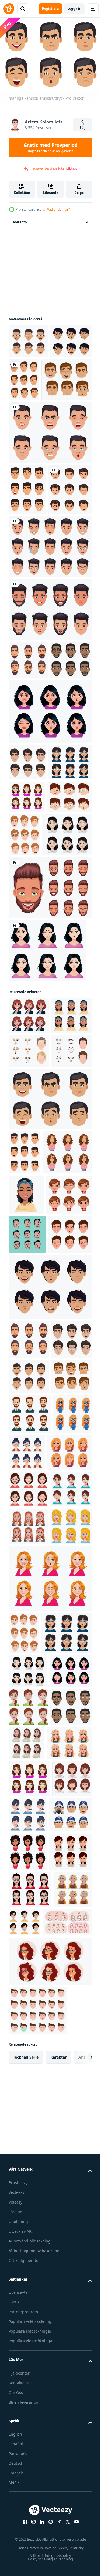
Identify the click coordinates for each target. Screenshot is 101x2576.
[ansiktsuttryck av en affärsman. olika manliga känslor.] (27, 529)
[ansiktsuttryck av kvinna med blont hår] (31, 1938)
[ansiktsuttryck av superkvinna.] (28, 1899)
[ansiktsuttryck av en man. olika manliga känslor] (68, 377)
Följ (83, 128)
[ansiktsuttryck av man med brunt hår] (34, 419)
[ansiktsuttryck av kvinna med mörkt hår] (50, 840)
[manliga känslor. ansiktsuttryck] (50, 1346)
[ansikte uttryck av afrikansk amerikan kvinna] (26, 1486)
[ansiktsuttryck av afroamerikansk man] (30, 788)
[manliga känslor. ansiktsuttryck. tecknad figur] (31, 580)
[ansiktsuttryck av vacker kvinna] (47, 1127)
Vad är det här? (58, 209)
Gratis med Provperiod (50, 147)
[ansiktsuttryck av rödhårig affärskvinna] (28, 2048)
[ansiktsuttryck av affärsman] (30, 1858)
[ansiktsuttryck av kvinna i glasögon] (68, 1897)
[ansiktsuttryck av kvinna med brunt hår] (28, 2343)
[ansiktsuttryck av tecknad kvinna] (32, 1526)
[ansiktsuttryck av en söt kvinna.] (29, 1974)
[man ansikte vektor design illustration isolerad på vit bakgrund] (50, 700)
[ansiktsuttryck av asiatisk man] (29, 372)
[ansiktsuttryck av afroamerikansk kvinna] (29, 1228)
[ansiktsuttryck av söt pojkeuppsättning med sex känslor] (31, 961)
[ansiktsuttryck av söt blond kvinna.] (29, 2086)
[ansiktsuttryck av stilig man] (31, 1605)
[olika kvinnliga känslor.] (69, 2488)
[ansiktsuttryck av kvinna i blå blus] (29, 2011)
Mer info (20, 219)
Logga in (74, 9)
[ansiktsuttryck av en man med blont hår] (72, 967)
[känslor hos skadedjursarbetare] (30, 2525)
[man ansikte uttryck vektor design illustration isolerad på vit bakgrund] (50, 472)
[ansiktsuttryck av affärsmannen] (28, 338)
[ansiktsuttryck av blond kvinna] (50, 2138)
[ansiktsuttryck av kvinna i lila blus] (72, 925)
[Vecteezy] (9, 9)
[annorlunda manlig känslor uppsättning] (29, 1263)
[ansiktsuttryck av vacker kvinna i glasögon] (30, 927)
